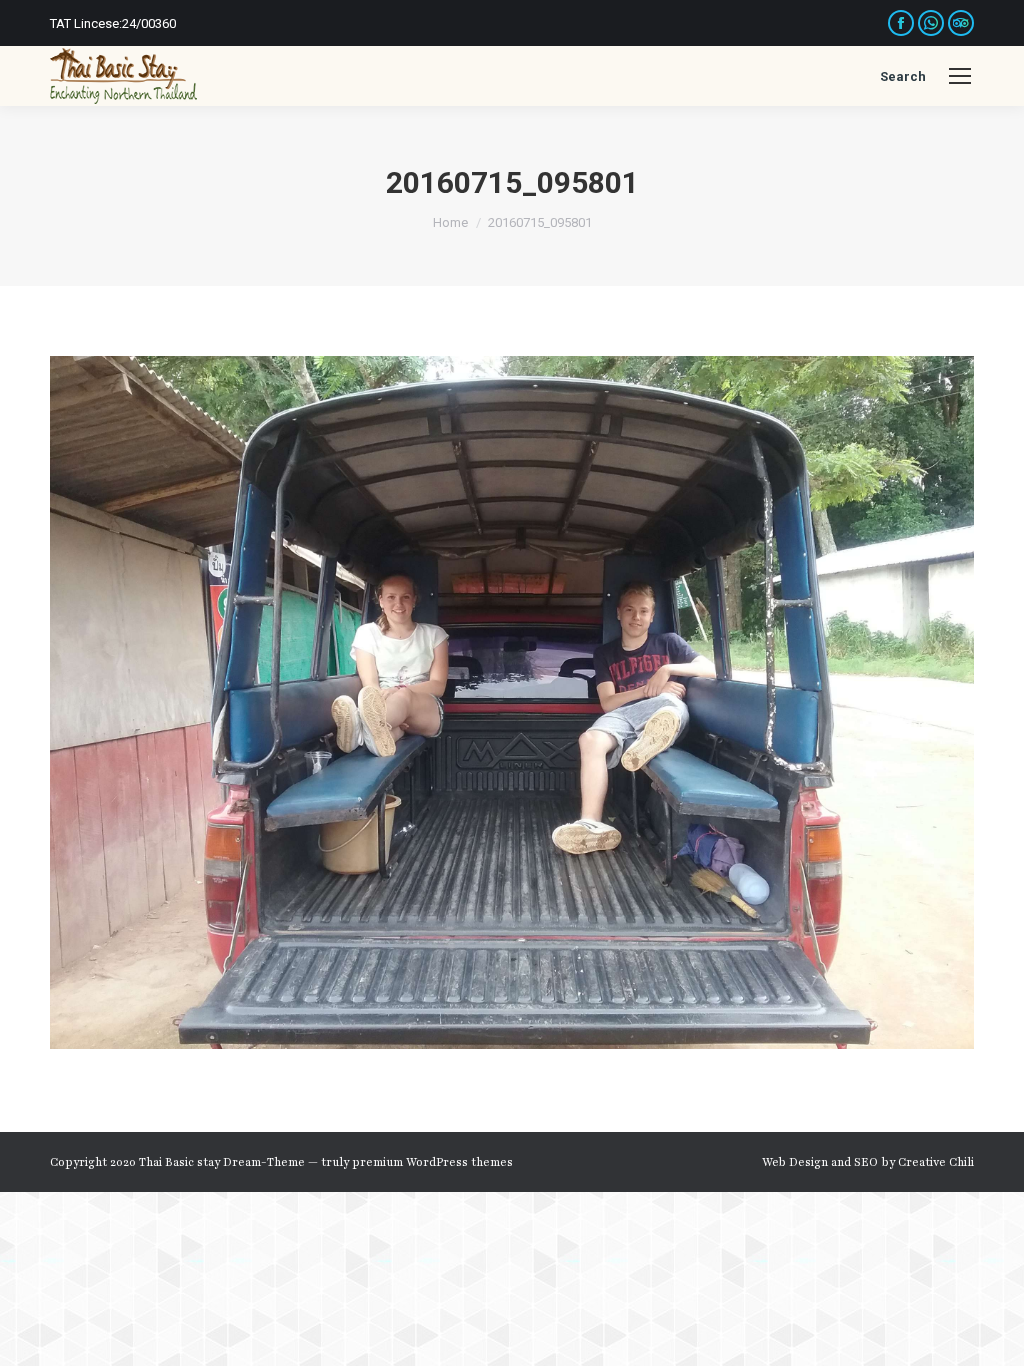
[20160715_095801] (512, 702)
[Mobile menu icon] (960, 76)
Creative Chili (936, 1162)
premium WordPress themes (432, 1162)
